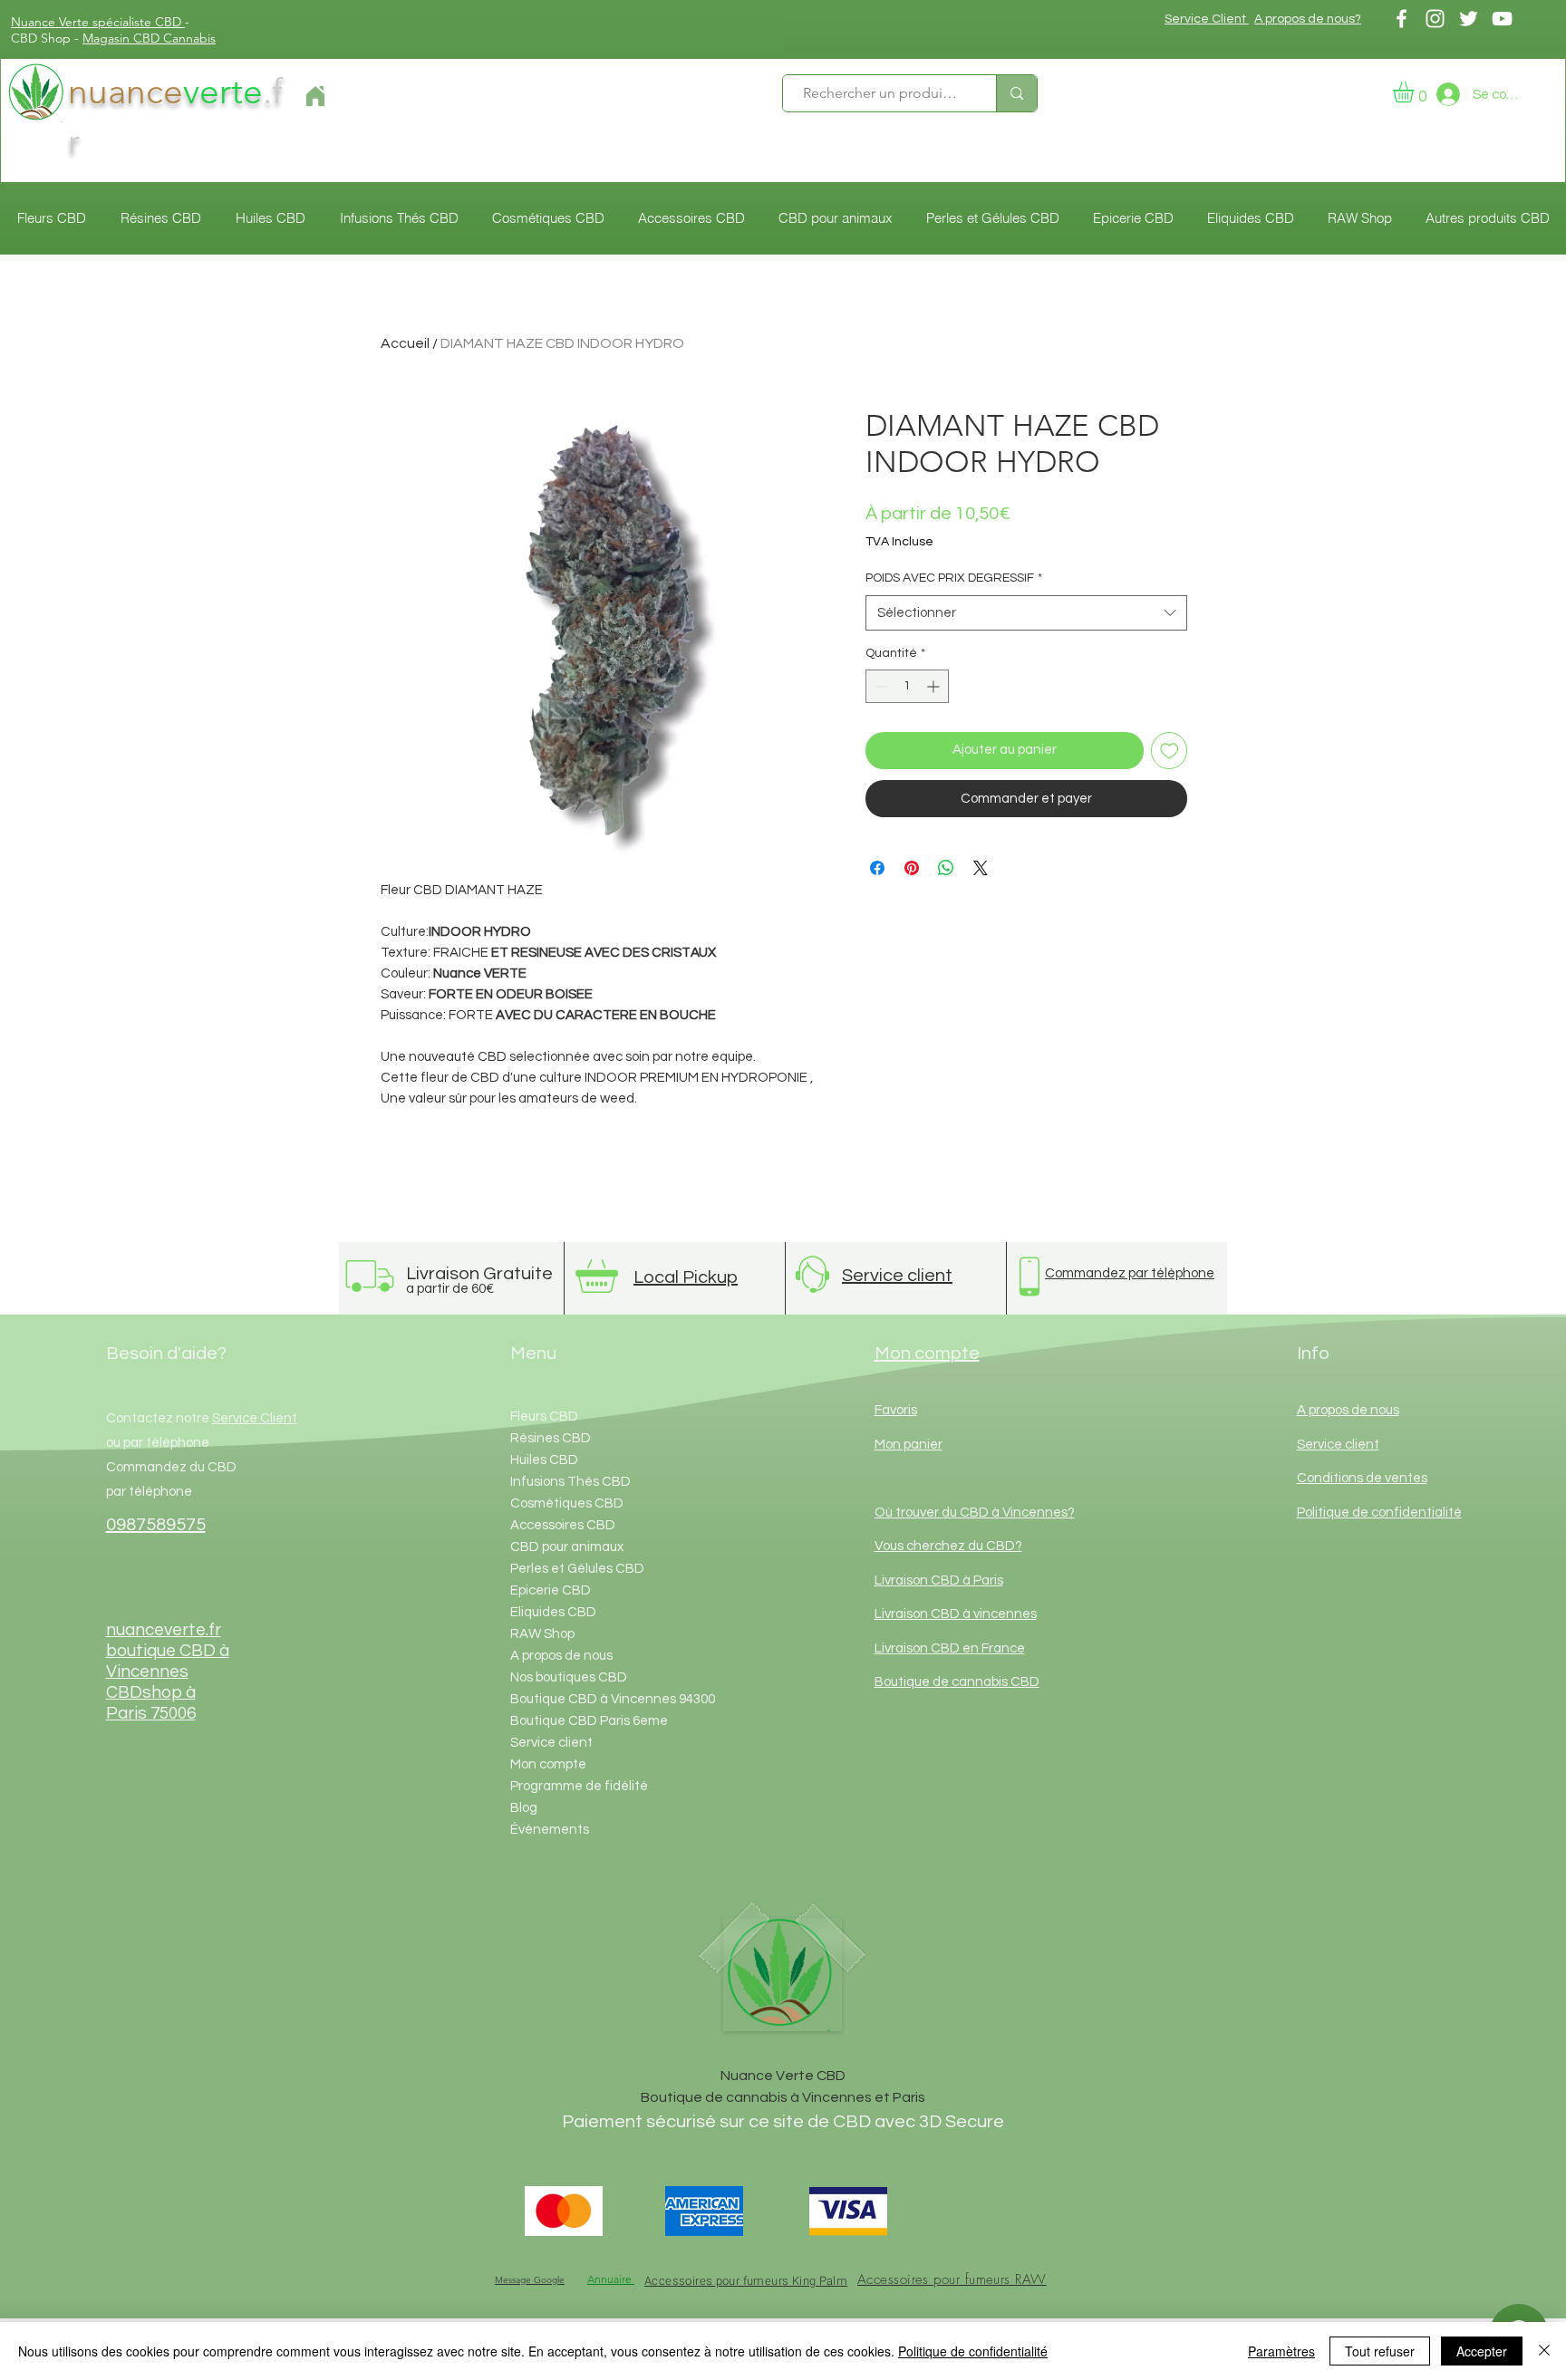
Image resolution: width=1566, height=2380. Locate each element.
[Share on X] (981, 868)
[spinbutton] (907, 686)
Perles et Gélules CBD (577, 1569)
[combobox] (1026, 613)
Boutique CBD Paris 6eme (589, 1721)
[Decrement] (880, 686)
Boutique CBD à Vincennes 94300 (596, 1699)
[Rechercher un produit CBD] (1016, 93)
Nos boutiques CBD (569, 1677)
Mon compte (548, 1764)
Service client (551, 1743)
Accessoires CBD (563, 1525)
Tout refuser (1380, 2351)
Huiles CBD (544, 1460)
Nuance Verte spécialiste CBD (98, 22)
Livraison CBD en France (950, 1648)
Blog (524, 1808)
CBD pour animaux (567, 1547)
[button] (1416, 92)
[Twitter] (1469, 19)
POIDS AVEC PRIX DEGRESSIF (954, 578)
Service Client (1207, 19)
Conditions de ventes (1362, 1478)
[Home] (315, 96)
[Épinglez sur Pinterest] (912, 868)
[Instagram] (1435, 19)
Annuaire (611, 2279)
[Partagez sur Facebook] (877, 868)
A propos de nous (561, 1656)
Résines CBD (551, 1438)
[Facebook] (1402, 19)
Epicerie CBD (551, 1590)
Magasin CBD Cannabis (149, 38)
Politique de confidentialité (973, 2351)
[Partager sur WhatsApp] (946, 868)
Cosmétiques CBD (567, 1503)
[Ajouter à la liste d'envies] (1170, 751)
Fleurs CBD (544, 1416)
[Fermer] (1544, 2351)
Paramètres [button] (1281, 2351)
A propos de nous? (1308, 19)
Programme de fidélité (579, 1786)
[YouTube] (1502, 19)
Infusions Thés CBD (570, 1482)
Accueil (405, 343)
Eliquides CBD (553, 1612)
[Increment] (935, 686)
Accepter (1482, 2351)
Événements (550, 1830)
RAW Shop (542, 1634)
